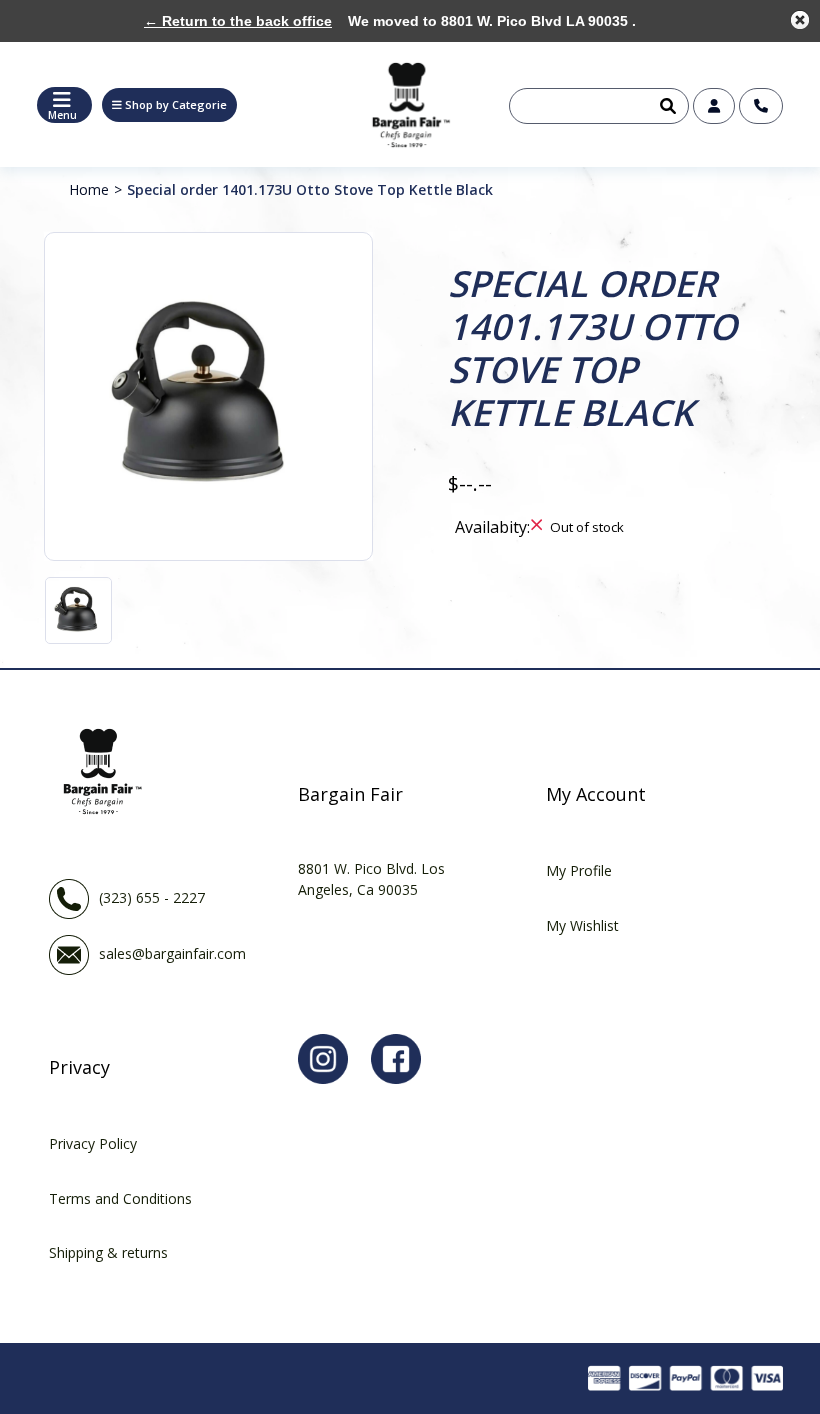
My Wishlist (582, 925)
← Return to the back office (238, 21)
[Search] (666, 106)
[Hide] (800, 20)
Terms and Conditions (120, 1198)
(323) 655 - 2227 (152, 897)
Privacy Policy (93, 1143)
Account (714, 106)
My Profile (579, 870)
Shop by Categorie (176, 104)
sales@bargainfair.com (172, 953)
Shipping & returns (108, 1252)
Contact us (761, 106)
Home (89, 189)
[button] (169, 105)
